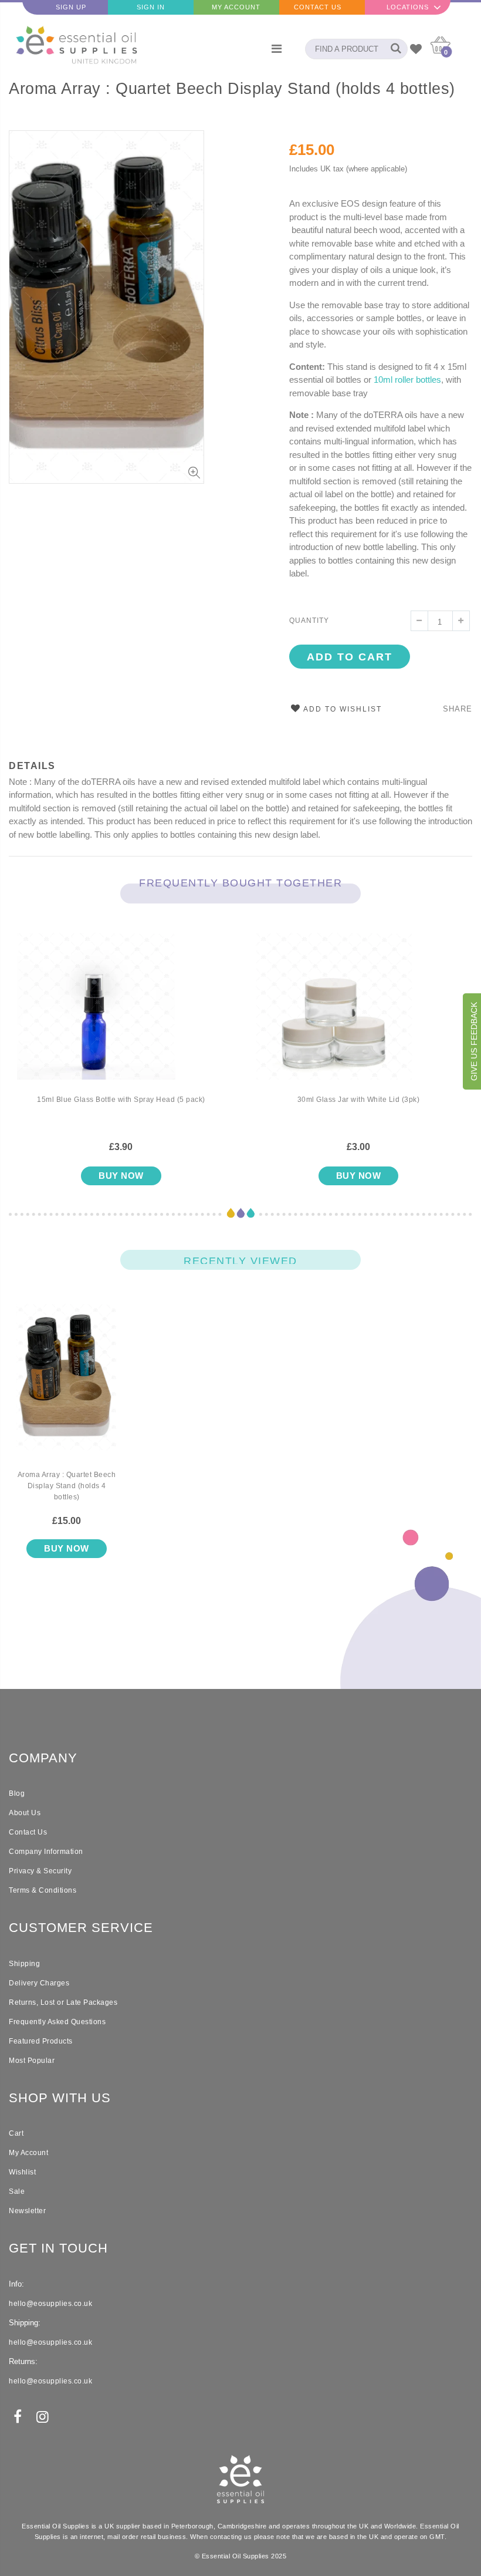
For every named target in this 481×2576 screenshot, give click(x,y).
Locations (408, 7)
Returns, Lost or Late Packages (63, 2002)
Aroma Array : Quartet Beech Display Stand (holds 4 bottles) (232, 89)
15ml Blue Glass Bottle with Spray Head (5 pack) (121, 1100)
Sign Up (71, 7)
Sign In (151, 7)
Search (393, 49)
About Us (25, 1813)
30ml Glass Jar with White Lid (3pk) (359, 1100)
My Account (236, 7)
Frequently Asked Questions (57, 2022)
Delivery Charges (39, 1983)
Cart (16, 2133)
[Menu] (277, 49)
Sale (17, 2191)
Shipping (24, 1964)
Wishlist (22, 2172)
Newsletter (27, 2211)
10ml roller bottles (407, 380)
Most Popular (32, 2061)
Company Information (46, 1852)
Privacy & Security (40, 1871)
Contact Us (318, 7)
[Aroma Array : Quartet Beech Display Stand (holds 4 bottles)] (67, 1387)
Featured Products (41, 2041)
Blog (17, 1793)
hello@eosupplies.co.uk (50, 2304)
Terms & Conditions (43, 1890)
